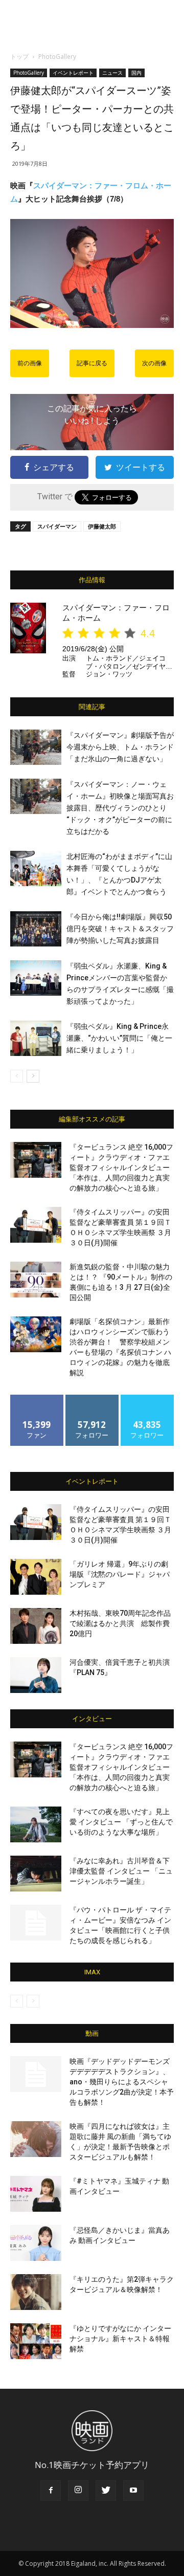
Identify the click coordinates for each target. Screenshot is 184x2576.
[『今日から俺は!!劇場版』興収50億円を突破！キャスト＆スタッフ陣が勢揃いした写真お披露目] (36, 929)
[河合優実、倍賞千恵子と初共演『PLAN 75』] (36, 1675)
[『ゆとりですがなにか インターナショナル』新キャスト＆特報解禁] (36, 2341)
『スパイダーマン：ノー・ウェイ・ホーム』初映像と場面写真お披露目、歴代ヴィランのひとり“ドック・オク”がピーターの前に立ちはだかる (120, 808)
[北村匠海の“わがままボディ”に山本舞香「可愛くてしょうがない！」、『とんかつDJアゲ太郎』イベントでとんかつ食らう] (36, 868)
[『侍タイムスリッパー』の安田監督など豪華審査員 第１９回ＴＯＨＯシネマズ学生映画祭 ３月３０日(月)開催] (36, 1225)
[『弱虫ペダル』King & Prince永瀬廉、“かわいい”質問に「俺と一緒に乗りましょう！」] (36, 1038)
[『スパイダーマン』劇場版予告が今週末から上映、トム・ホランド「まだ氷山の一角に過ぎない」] (36, 747)
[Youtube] (133, 2491)
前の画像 (30, 363)
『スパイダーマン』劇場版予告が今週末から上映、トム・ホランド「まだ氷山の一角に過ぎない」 (120, 747)
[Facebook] (51, 2491)
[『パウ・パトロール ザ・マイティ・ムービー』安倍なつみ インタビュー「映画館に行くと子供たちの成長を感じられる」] (36, 1923)
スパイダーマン (57, 526)
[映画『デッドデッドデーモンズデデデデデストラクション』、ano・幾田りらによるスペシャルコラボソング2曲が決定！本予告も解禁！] (36, 2074)
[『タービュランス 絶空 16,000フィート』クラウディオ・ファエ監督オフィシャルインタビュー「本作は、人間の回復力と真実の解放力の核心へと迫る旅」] (36, 1160)
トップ (19, 57)
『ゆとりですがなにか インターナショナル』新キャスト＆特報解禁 (120, 2339)
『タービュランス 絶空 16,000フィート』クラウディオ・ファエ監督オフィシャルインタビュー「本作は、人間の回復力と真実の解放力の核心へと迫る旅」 (121, 1168)
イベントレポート (73, 73)
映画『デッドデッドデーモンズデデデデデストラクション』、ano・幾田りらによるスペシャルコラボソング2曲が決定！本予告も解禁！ (122, 2082)
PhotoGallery (57, 57)
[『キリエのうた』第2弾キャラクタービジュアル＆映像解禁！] (36, 2292)
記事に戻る (92, 363)
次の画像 (154, 363)
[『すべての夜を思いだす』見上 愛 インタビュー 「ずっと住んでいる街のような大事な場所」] (36, 1824)
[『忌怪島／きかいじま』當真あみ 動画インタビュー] (36, 2243)
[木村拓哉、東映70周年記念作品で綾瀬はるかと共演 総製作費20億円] (36, 1626)
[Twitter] (106, 2491)
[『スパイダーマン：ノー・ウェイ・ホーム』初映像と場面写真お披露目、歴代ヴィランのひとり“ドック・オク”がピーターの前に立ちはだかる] (36, 796)
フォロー (92, 1399)
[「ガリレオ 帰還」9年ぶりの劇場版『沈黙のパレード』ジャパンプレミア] (36, 1577)
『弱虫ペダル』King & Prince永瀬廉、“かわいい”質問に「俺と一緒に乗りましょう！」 (119, 1038)
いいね (37, 1399)
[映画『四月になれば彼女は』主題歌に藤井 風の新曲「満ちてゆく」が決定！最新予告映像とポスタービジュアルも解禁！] (36, 2139)
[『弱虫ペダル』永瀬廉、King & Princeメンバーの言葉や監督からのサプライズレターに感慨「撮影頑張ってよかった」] (36, 978)
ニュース (112, 73)
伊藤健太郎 (102, 526)
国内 (136, 73)
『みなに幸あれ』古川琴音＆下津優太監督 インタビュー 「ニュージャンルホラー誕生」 (121, 1871)
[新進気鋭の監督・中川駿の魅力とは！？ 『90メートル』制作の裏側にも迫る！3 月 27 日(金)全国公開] (36, 1280)
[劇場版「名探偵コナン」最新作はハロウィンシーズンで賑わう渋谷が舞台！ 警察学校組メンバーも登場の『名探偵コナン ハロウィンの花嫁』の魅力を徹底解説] (36, 1334)
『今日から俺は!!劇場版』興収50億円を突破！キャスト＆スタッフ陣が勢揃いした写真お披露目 (120, 929)
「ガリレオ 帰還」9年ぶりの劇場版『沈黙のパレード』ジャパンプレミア (120, 1574)
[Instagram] (78, 2491)
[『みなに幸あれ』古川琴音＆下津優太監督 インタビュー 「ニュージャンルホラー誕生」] (36, 1874)
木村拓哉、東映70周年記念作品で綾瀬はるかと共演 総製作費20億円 (120, 1623)
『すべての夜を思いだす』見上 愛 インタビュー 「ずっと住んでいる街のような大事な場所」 (121, 1822)
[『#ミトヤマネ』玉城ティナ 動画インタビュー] (36, 2194)
